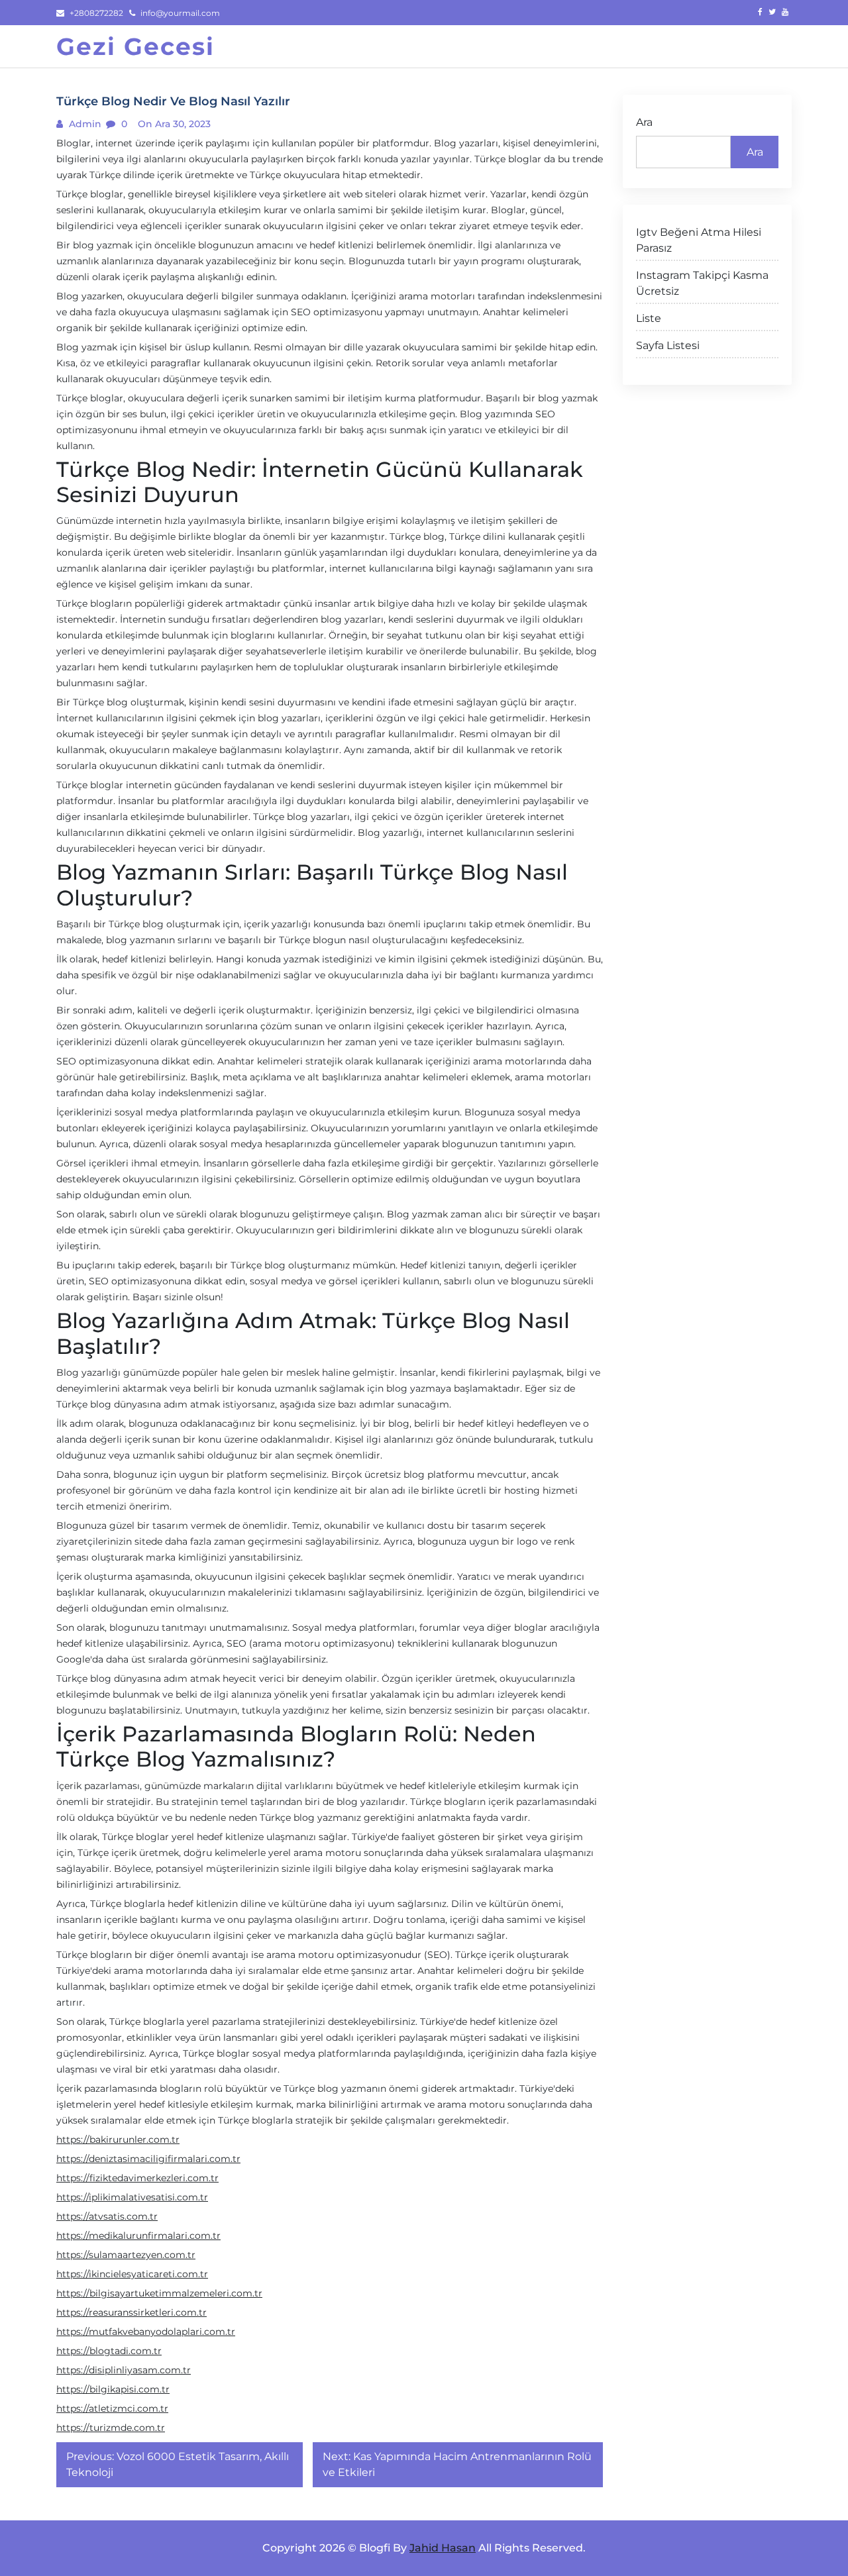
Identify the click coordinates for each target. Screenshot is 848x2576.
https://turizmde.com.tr (111, 2428)
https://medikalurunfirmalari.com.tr (138, 2236)
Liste (649, 318)
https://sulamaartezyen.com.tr (126, 2255)
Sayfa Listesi (668, 345)
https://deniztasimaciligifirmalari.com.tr (148, 2159)
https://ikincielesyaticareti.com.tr (132, 2274)
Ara (644, 122)
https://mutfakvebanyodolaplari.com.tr (146, 2332)
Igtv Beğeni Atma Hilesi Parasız (699, 240)
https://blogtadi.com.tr (109, 2351)
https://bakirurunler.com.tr (118, 2139)
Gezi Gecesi (135, 46)
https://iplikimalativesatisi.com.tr (132, 2197)
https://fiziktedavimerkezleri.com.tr (137, 2178)
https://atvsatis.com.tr (107, 2216)
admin (84, 124)
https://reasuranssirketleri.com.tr (132, 2312)
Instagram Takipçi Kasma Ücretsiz (702, 283)
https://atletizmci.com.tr (112, 2408)
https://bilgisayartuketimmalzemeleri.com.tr (159, 2293)
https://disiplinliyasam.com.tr (124, 2370)
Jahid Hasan (443, 2548)
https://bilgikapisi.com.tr (113, 2389)
